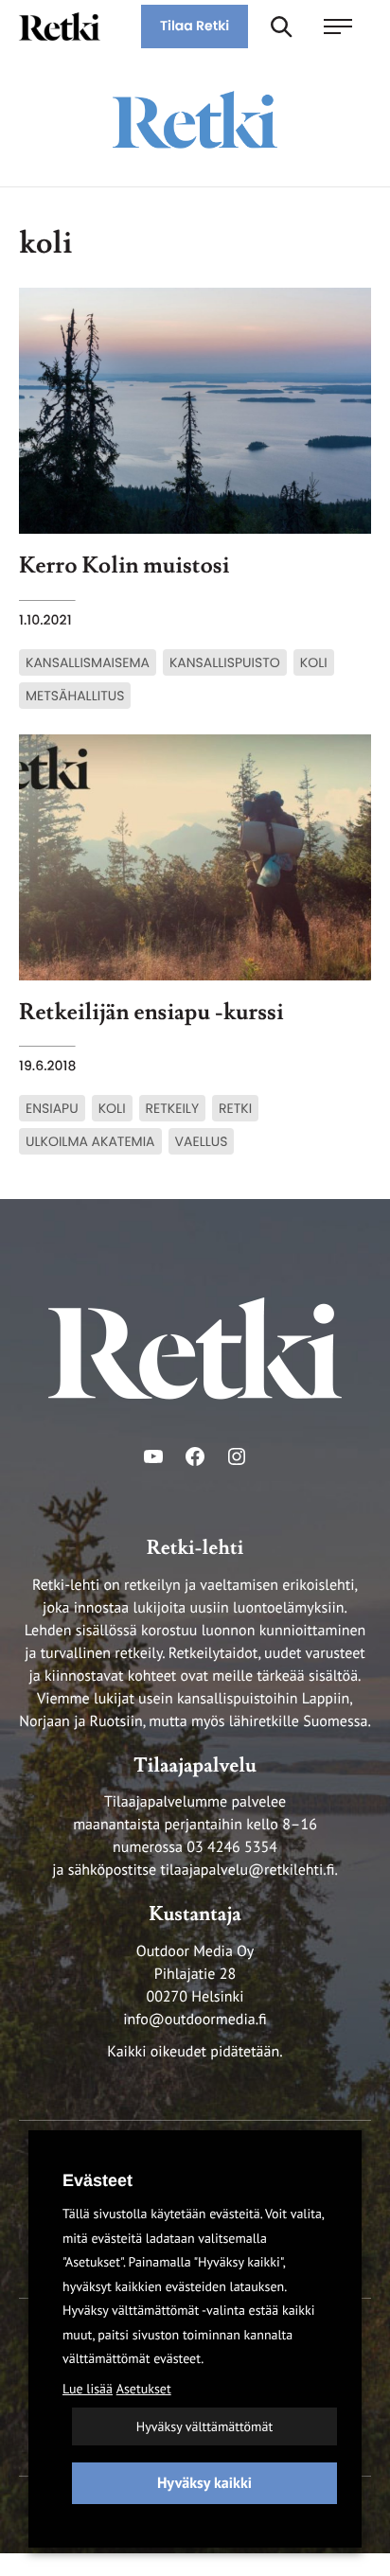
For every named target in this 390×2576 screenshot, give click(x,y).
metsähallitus (75, 696)
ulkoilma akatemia (90, 1141)
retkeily (173, 1108)
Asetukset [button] (144, 2389)
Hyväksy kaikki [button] (204, 2483)
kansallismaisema (88, 662)
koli (314, 662)
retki (235, 1108)
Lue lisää (88, 2389)
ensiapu (52, 1108)
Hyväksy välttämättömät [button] (204, 2426)
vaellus (202, 1141)
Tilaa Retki (195, 26)
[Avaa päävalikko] (347, 26)
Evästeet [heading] (97, 2180)
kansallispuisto (225, 662)
